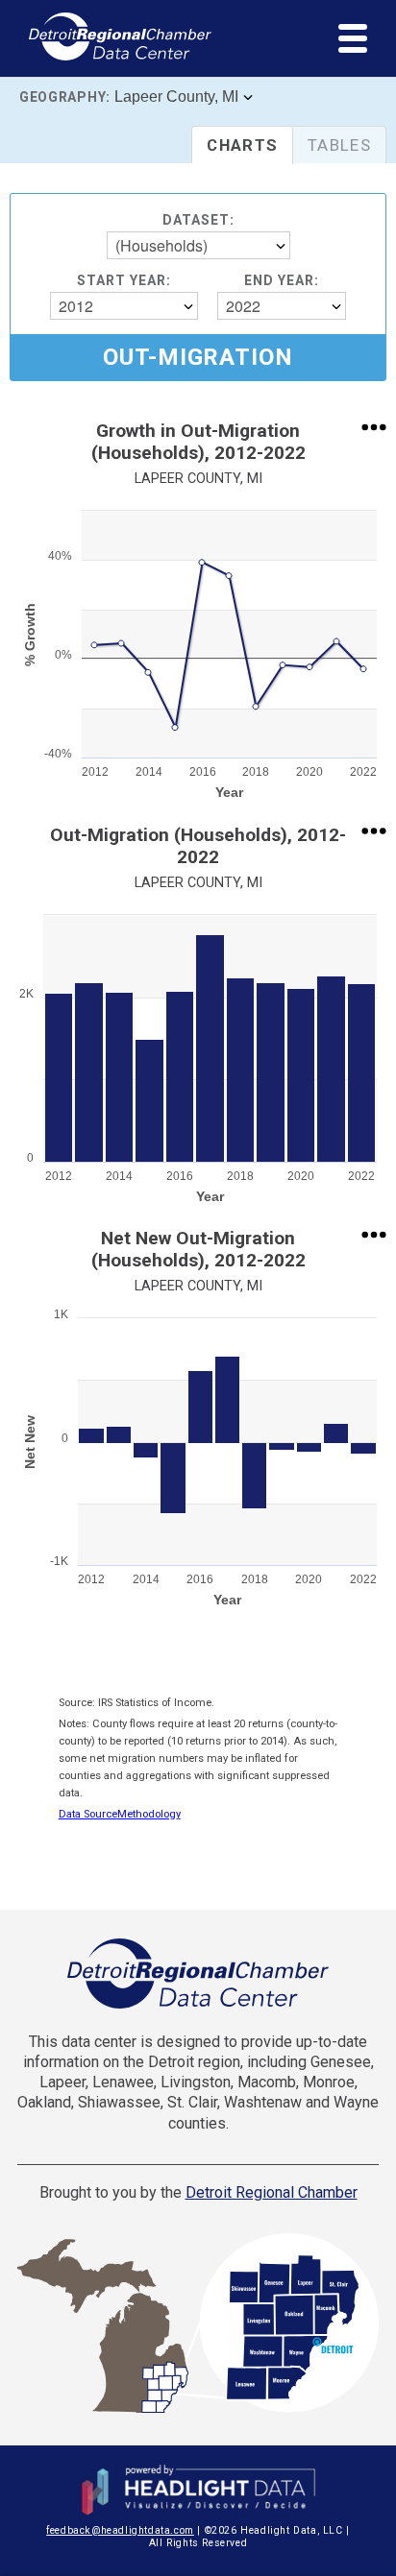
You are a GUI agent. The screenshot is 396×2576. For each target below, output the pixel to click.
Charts (242, 145)
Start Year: (124, 280)
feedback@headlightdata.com (120, 2530)
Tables (339, 145)
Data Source (88, 1814)
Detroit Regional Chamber (272, 2192)
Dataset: (198, 220)
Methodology (149, 1814)
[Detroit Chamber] (198, 1974)
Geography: (65, 97)
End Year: (282, 280)
